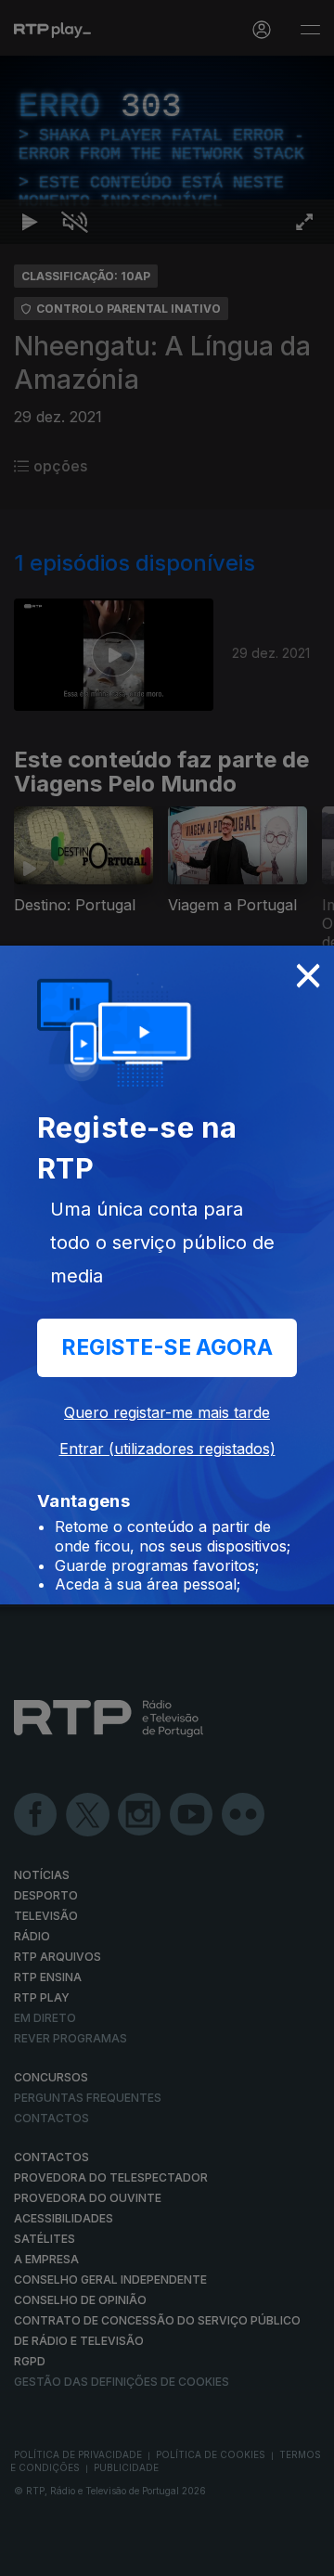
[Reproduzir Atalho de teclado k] (30, 2554)
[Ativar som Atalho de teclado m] (74, 2554)
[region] (167, 1288)
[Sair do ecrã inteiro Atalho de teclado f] (304, 2554)
